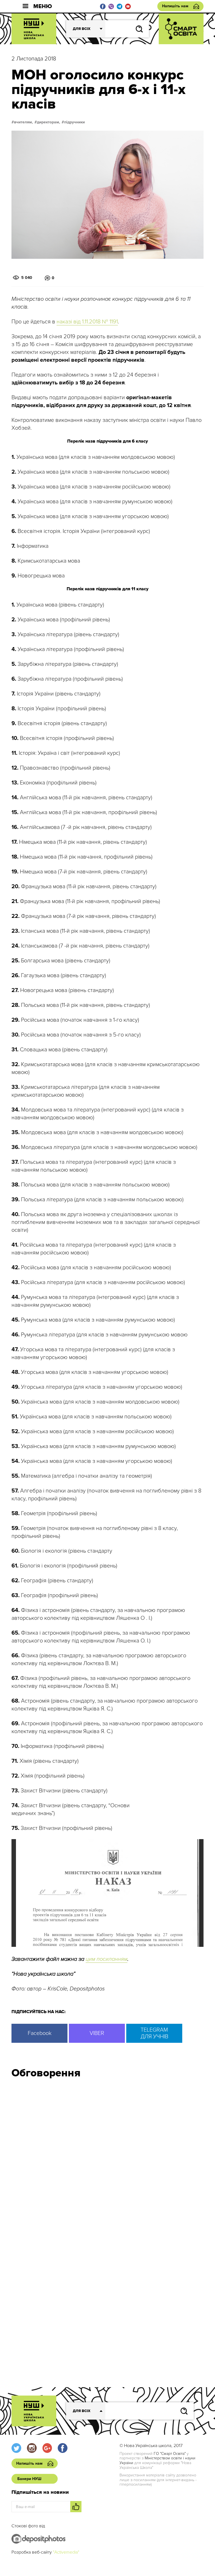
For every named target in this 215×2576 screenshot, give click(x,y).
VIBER (97, 2033)
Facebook (40, 2033)
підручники (74, 122)
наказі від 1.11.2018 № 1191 (87, 322)
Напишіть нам (175, 6)
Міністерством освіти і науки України (157, 2460)
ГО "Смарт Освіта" (170, 2454)
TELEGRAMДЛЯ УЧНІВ (154, 2033)
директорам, (49, 122)
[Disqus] (107, 2158)
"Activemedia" (66, 2552)
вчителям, (24, 122)
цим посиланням (107, 1959)
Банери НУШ (29, 2479)
